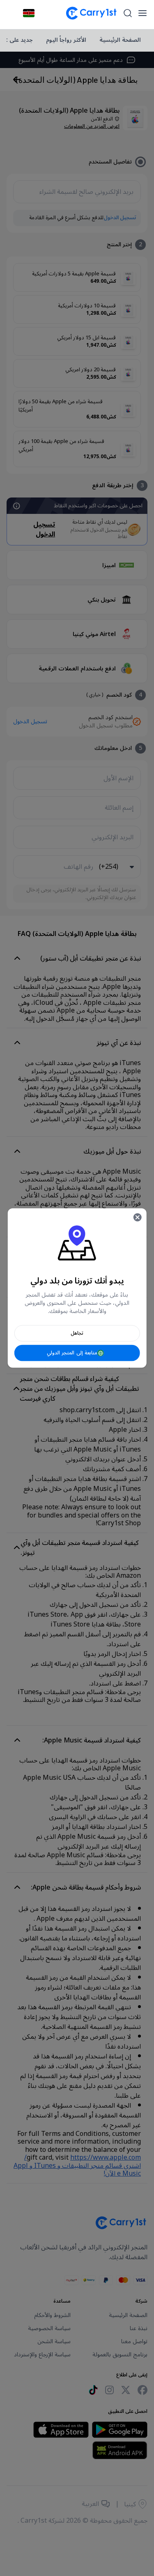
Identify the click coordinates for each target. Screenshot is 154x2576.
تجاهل (77, 1333)
